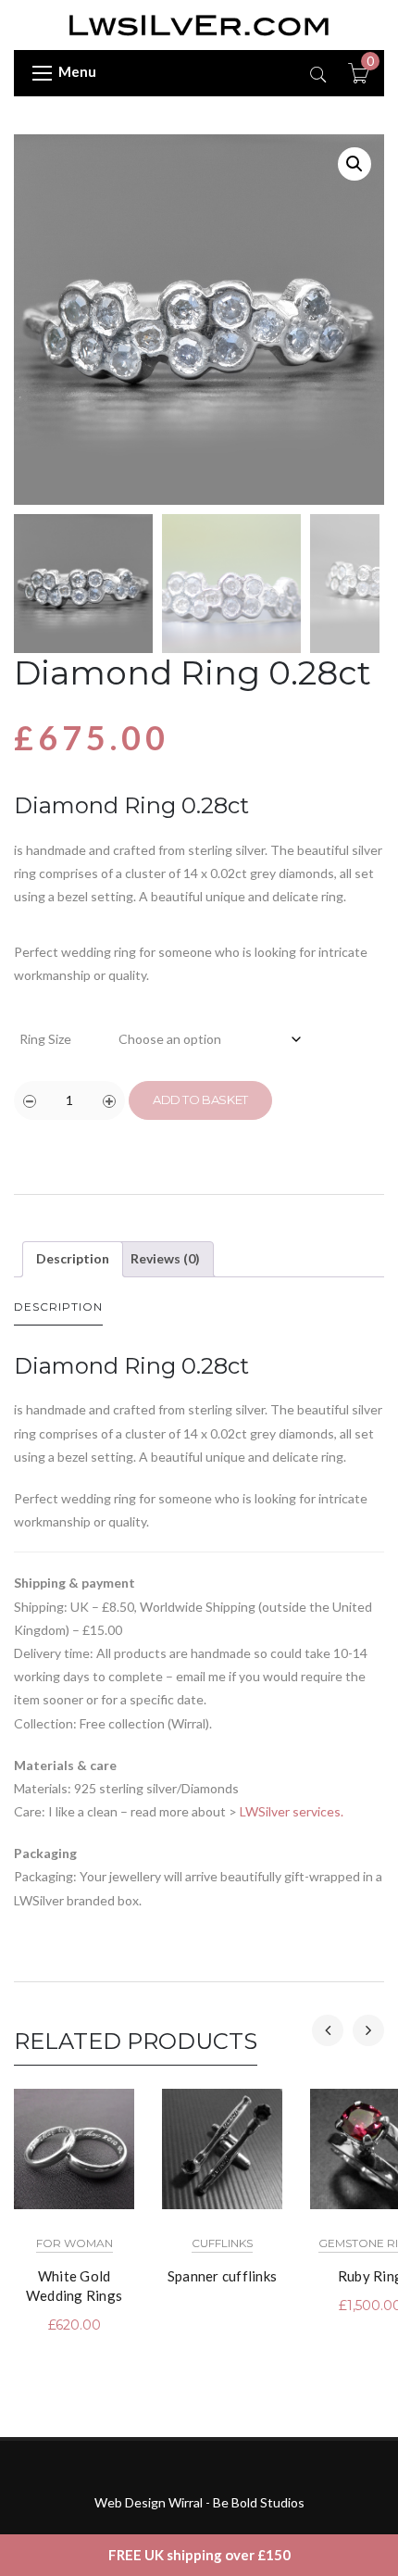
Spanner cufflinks (222, 2276)
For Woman (75, 2243)
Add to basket (200, 1100)
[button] (354, 164)
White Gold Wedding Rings (74, 2286)
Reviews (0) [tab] (165, 1258)
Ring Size (45, 1039)
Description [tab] (73, 1258)
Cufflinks (222, 2243)
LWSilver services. (292, 1811)
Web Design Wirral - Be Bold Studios (199, 2502)
